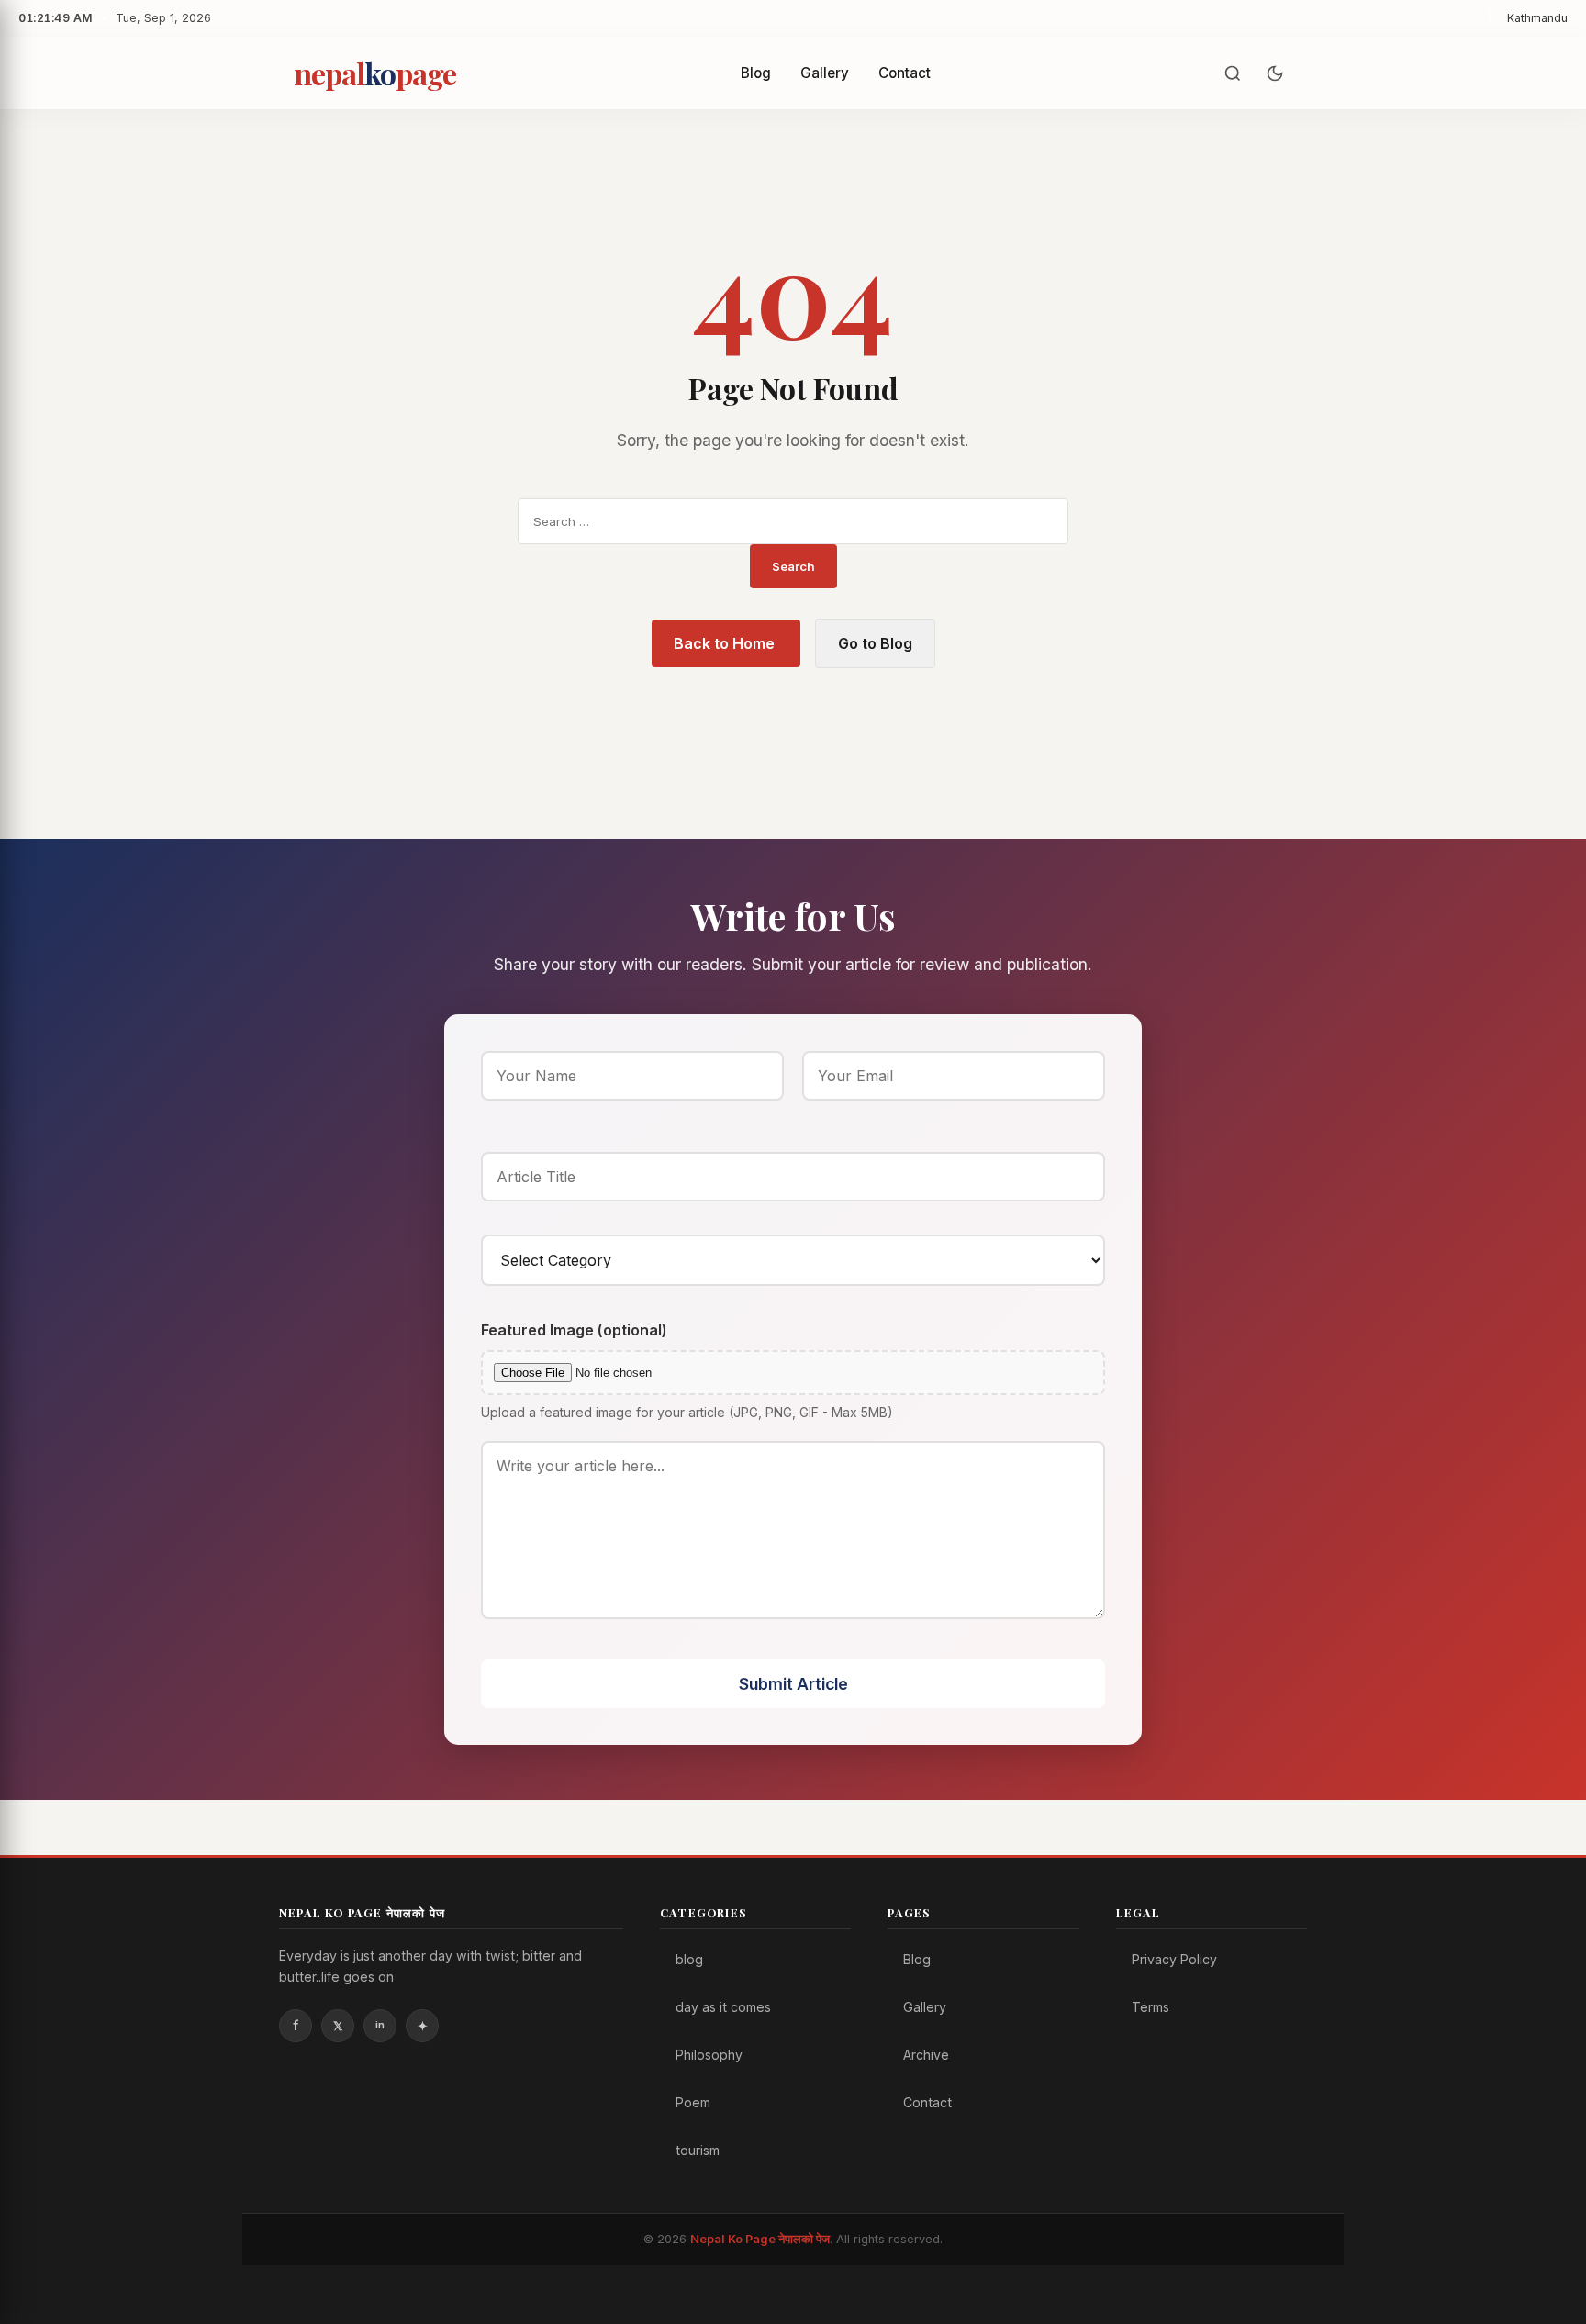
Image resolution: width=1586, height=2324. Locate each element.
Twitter (338, 2026)
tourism (698, 2150)
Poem (693, 2102)
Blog (756, 73)
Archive (926, 2055)
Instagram (422, 2026)
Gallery (825, 73)
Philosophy (709, 2055)
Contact (905, 73)
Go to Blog (875, 643)
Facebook (296, 2026)
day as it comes (723, 2007)
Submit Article (793, 1684)
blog (689, 1959)
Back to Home (726, 643)
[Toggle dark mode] (1275, 73)
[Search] (1233, 73)
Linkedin (380, 2026)
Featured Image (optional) (574, 1330)
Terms (1150, 2007)
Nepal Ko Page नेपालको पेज (760, 2239)
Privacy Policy (1174, 1959)
